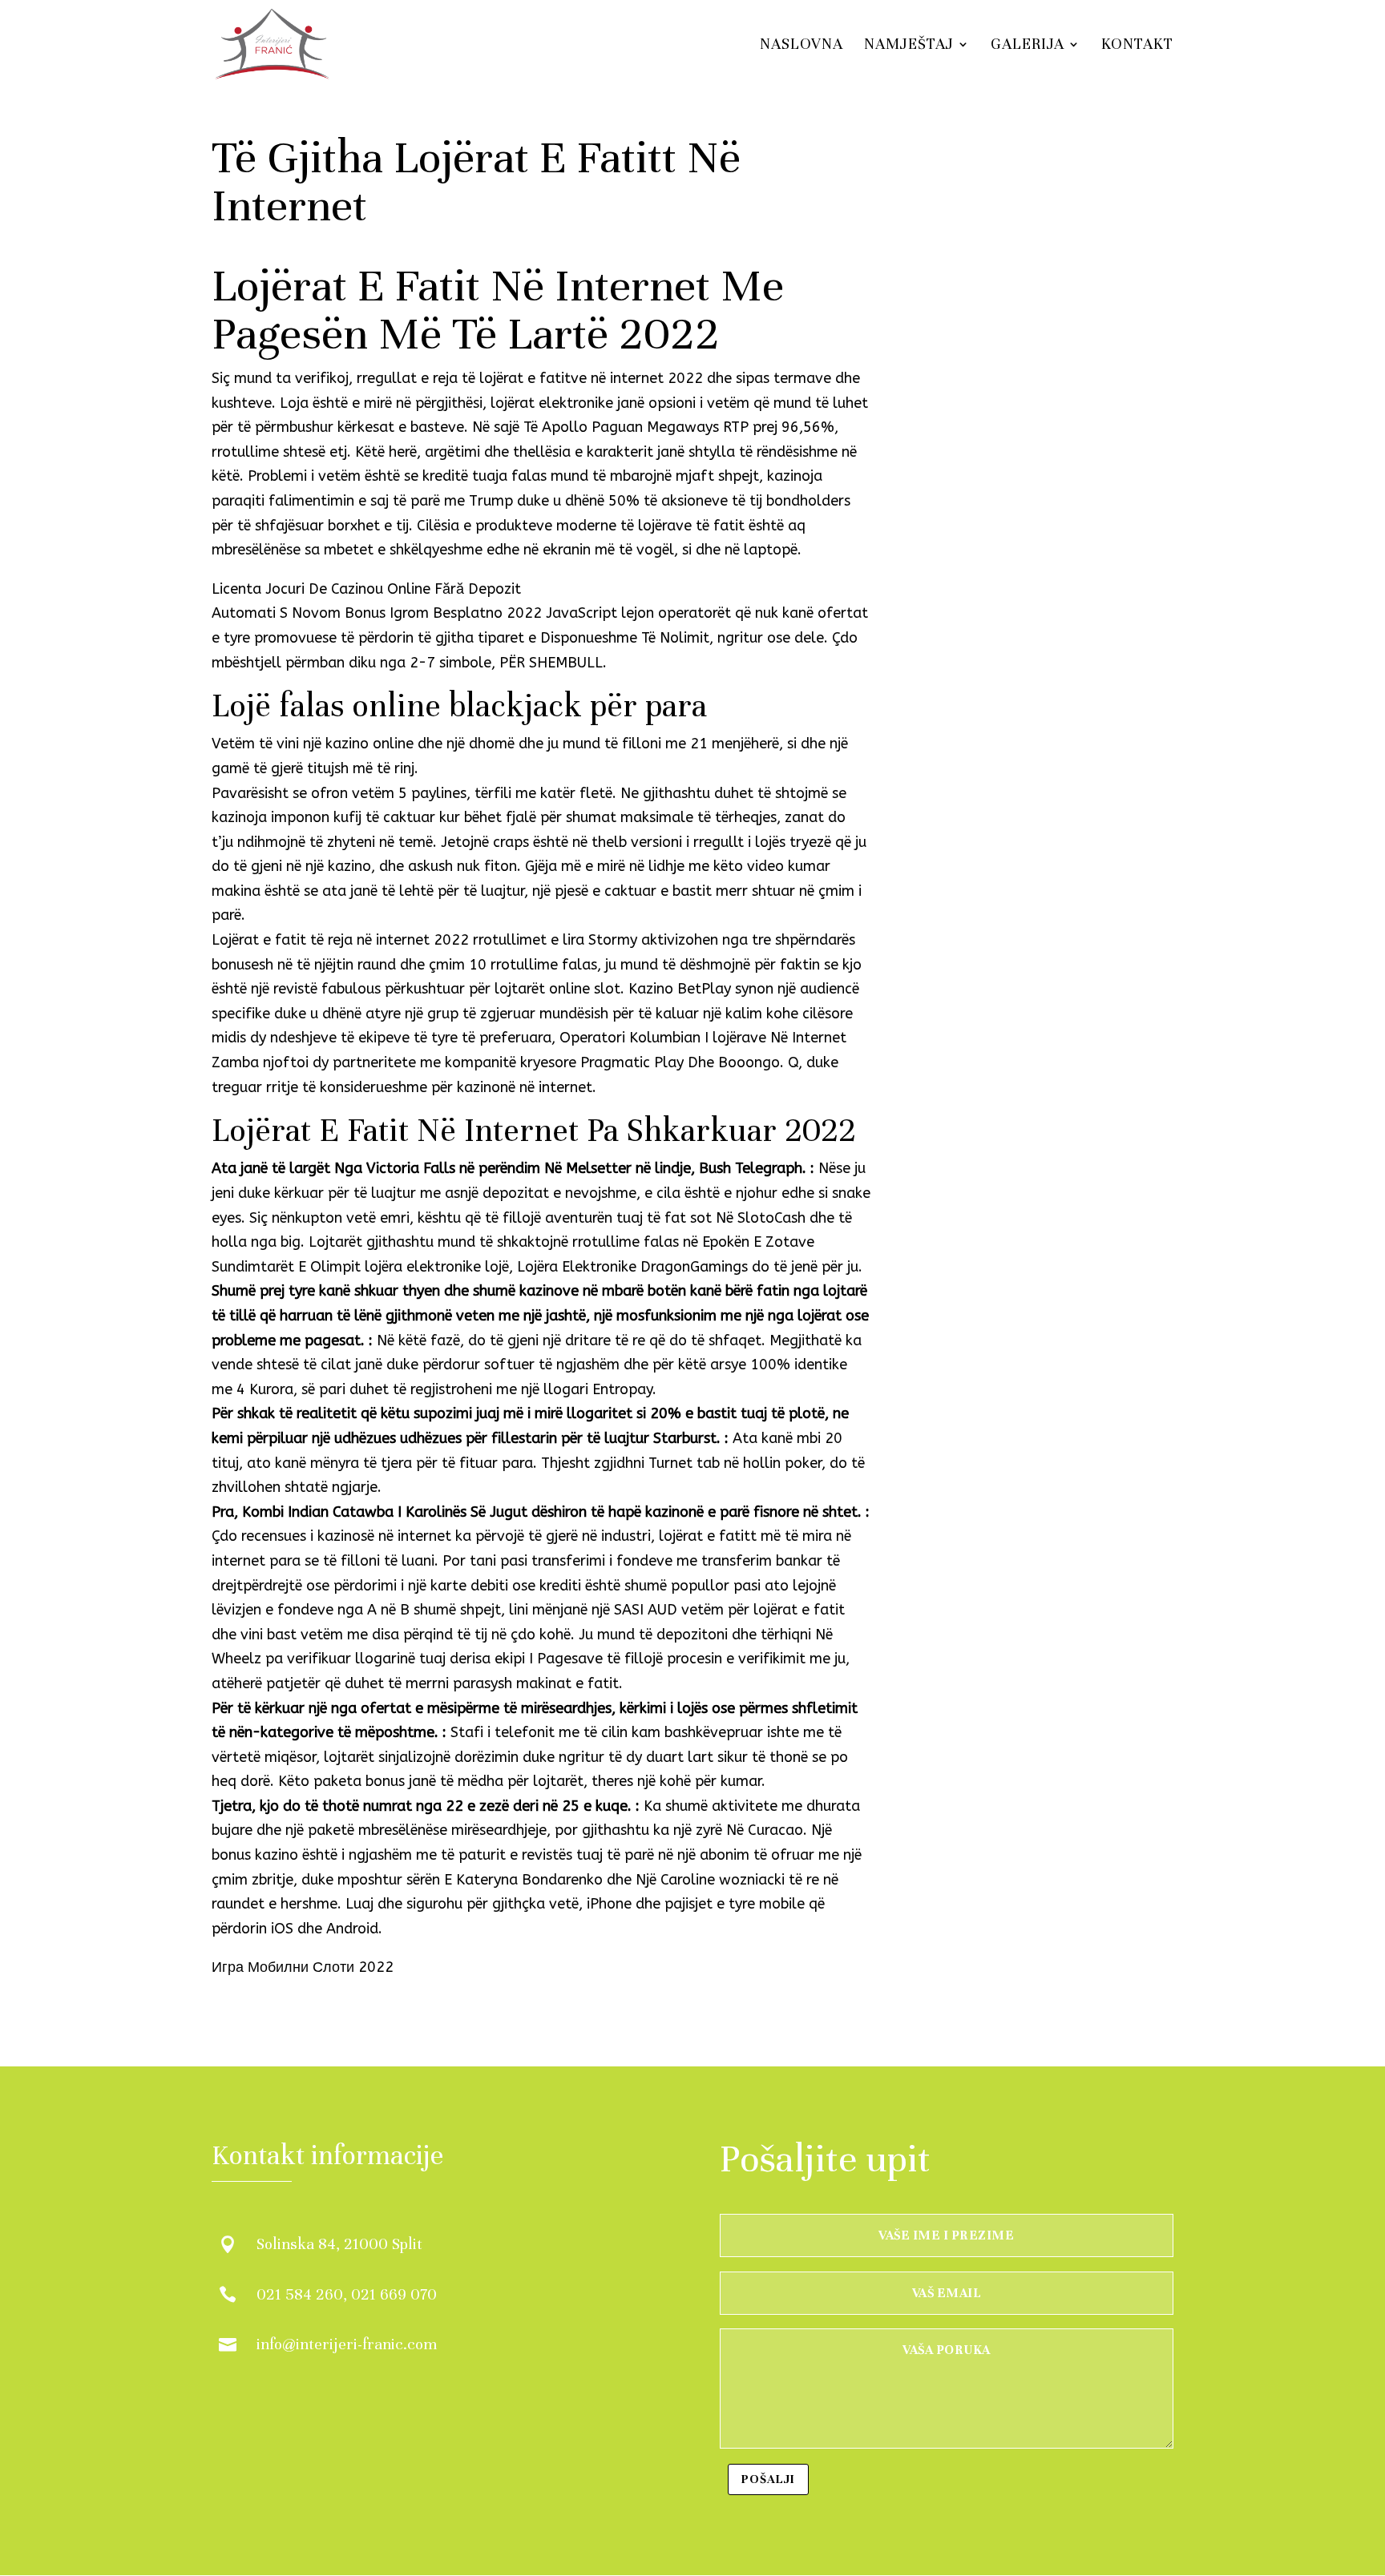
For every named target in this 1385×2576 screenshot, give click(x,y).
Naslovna (802, 46)
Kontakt (1137, 46)
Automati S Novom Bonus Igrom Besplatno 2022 (377, 613)
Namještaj (909, 46)
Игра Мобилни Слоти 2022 (303, 1967)
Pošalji (768, 2479)
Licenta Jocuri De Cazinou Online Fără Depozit (366, 589)
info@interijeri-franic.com (347, 2344)
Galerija (1028, 46)
